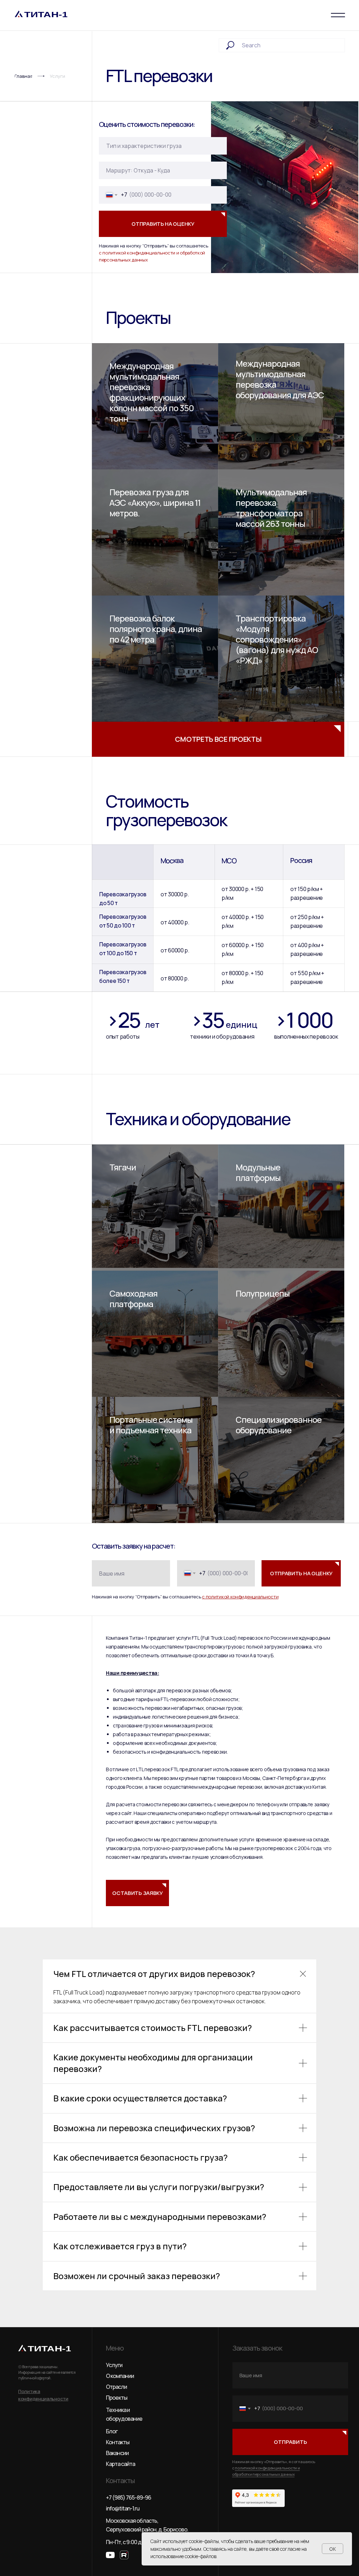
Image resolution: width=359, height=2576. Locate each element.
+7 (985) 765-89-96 (128, 2497)
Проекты (117, 2398)
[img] (281, 659)
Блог (112, 2431)
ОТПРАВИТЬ (290, 2442)
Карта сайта (120, 2464)
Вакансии (117, 2453)
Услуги (114, 2365)
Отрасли (116, 2387)
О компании (120, 2376)
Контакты (118, 2442)
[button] (137, 1893)
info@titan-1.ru (123, 2508)
